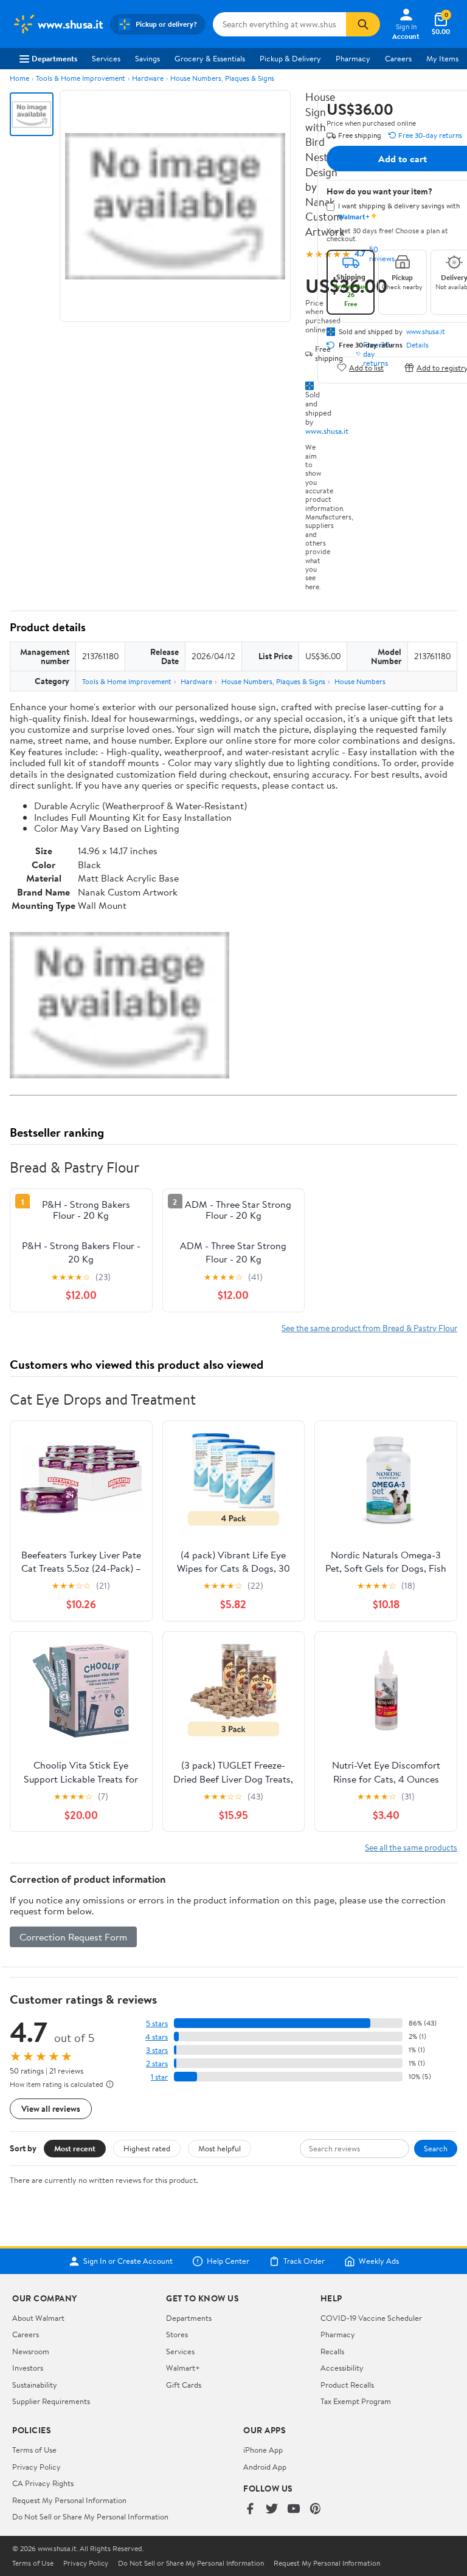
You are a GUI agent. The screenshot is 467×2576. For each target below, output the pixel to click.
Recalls (332, 2351)
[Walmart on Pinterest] (316, 2509)
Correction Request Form (73, 1937)
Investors (28, 2368)
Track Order (304, 2261)
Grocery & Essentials (210, 58)
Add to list (366, 367)
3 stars (157, 2050)
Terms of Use (34, 2450)
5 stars (157, 2023)
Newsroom (31, 2351)
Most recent (75, 2148)
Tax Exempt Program (356, 2401)
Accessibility (342, 2368)
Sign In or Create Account (128, 2261)
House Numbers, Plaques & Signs (222, 78)
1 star (159, 2077)
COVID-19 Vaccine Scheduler (371, 2318)
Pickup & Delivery (290, 58)
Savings (147, 58)
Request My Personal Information (69, 2500)
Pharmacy (353, 58)
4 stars (157, 2037)
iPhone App (263, 2450)
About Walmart (38, 2318)
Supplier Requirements (51, 2401)
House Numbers (360, 681)
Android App (265, 2467)
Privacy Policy (36, 2467)
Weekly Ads (379, 2261)
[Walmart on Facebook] (250, 2509)
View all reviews (51, 2108)
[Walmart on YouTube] (294, 2509)
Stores (177, 2334)
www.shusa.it (327, 431)
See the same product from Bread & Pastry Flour (369, 1328)
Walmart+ (183, 2368)
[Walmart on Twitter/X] (272, 2509)
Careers (398, 58)
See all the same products (411, 1847)
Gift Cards (184, 2385)
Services (106, 58)
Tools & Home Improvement (81, 78)
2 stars (157, 2064)
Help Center (228, 2261)
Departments (54, 58)
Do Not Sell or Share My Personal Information (90, 2516)
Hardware (148, 78)
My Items (442, 58)
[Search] (363, 24)
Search (436, 2148)
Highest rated (147, 2148)
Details (417, 345)
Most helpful (220, 2148)
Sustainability (35, 2385)
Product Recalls (347, 2385)
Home (19, 78)
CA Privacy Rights (43, 2483)
